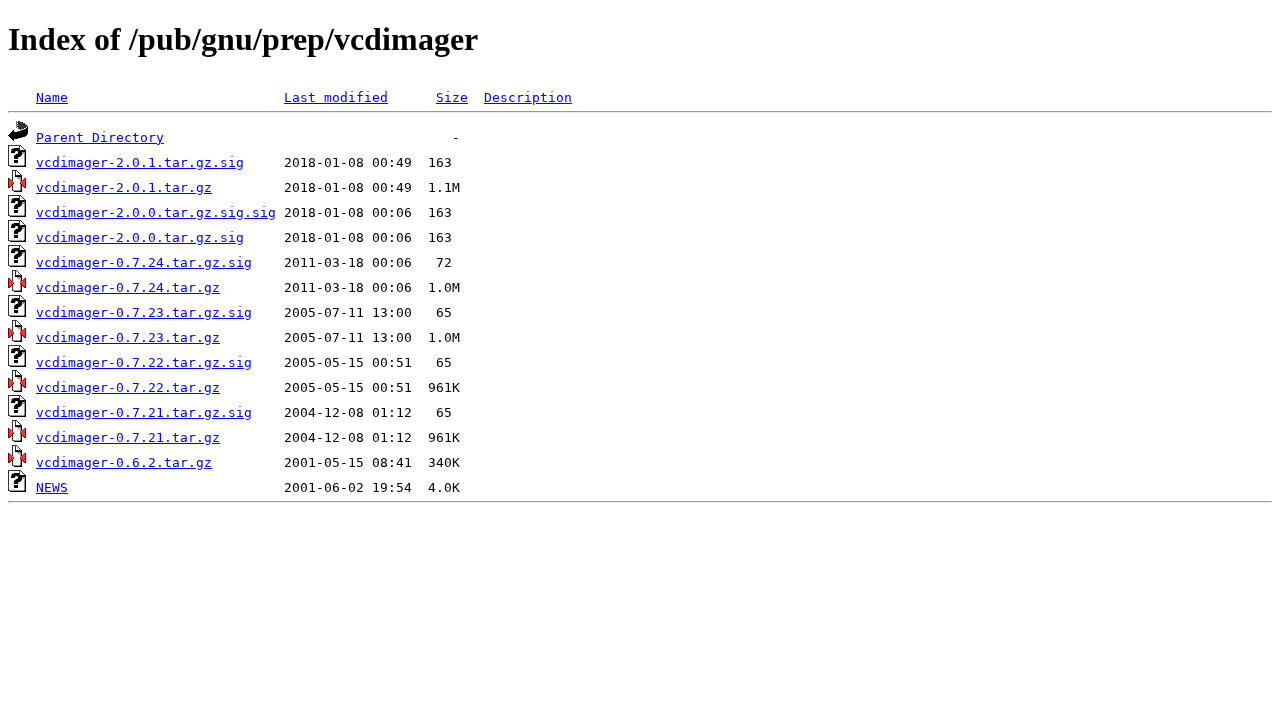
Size (452, 97)
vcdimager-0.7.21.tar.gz (128, 437)
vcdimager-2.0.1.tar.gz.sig (140, 162)
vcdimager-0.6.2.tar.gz (124, 462)
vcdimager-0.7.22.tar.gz (128, 387)
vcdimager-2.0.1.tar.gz (124, 187)
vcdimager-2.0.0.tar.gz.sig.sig (156, 212)
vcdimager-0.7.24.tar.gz (128, 287)
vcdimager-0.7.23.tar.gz (128, 337)
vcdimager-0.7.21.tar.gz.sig (144, 412)
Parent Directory (100, 137)
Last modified (336, 97)
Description (528, 97)
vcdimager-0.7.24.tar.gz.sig (144, 262)
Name (52, 97)
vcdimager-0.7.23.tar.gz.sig (144, 312)
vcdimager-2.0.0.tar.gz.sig (140, 237)
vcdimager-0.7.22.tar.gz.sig (144, 362)
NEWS (52, 487)
